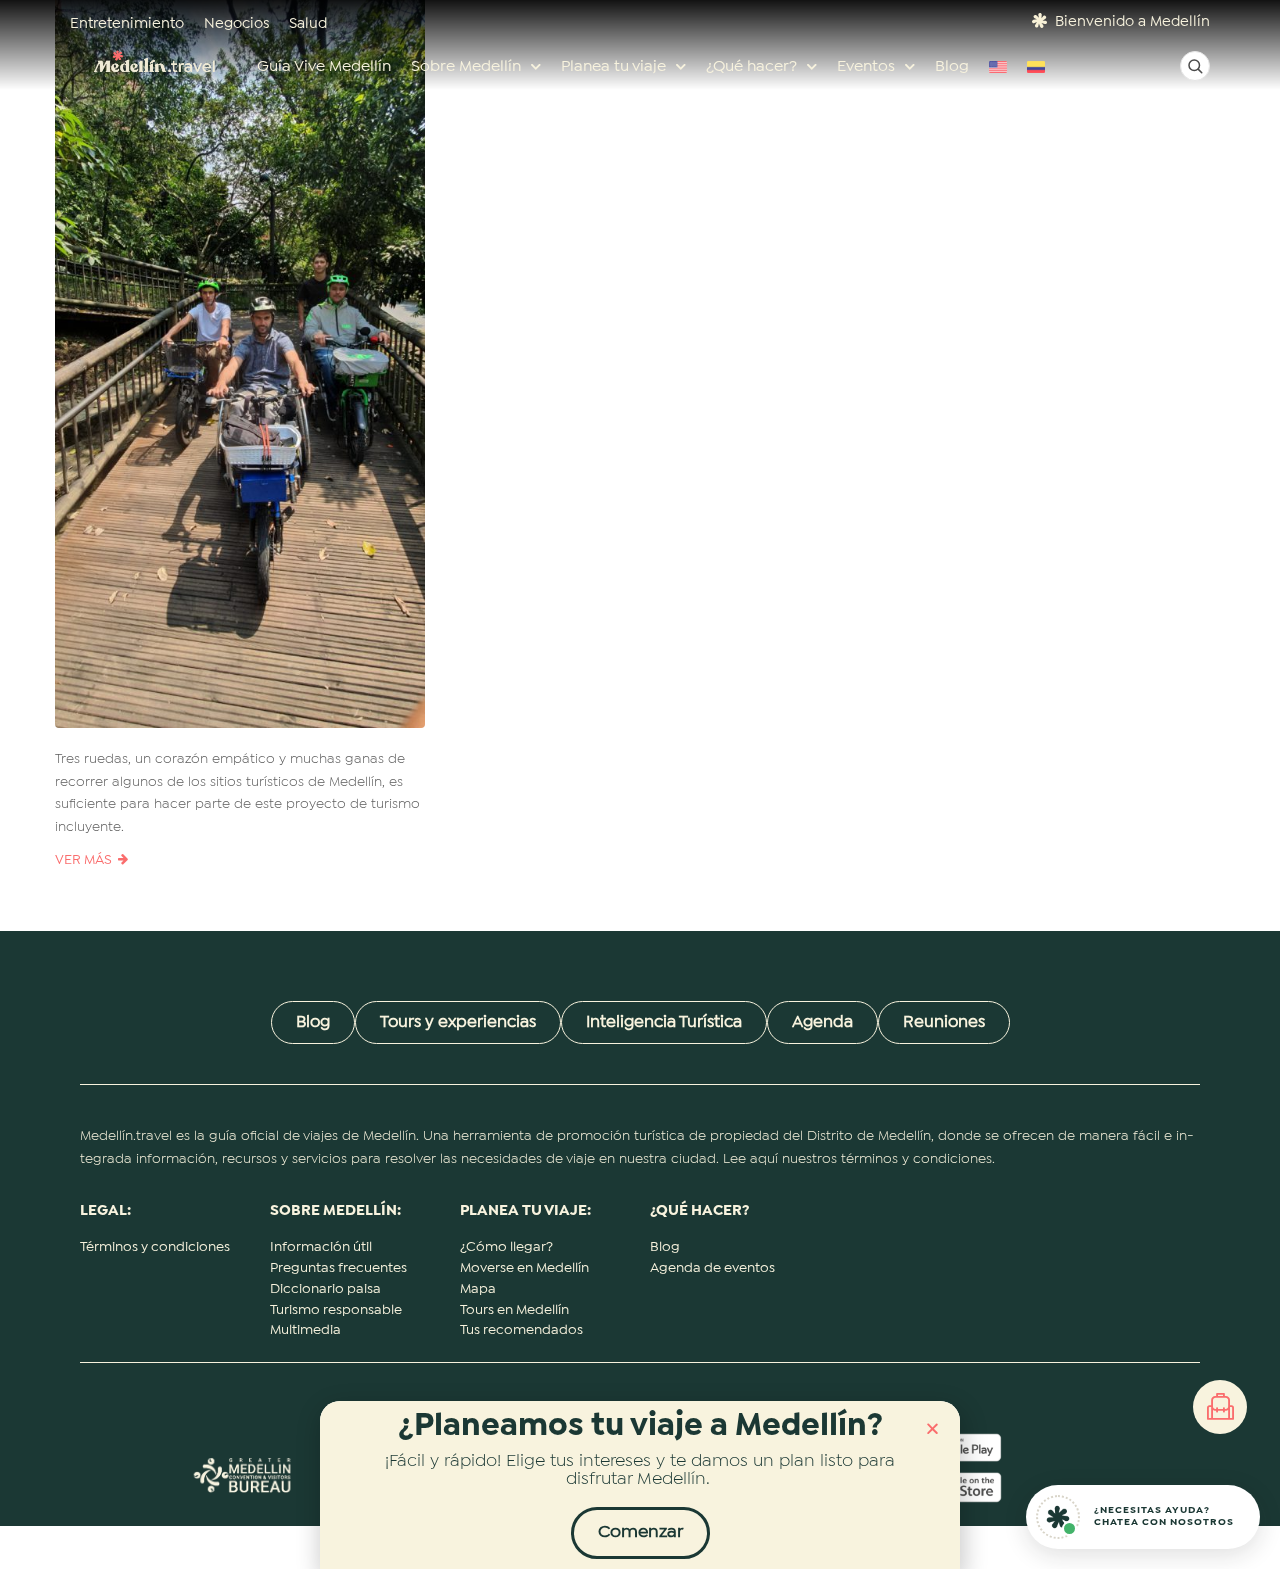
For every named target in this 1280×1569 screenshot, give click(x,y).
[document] (640, 784)
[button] (932, 1428)
